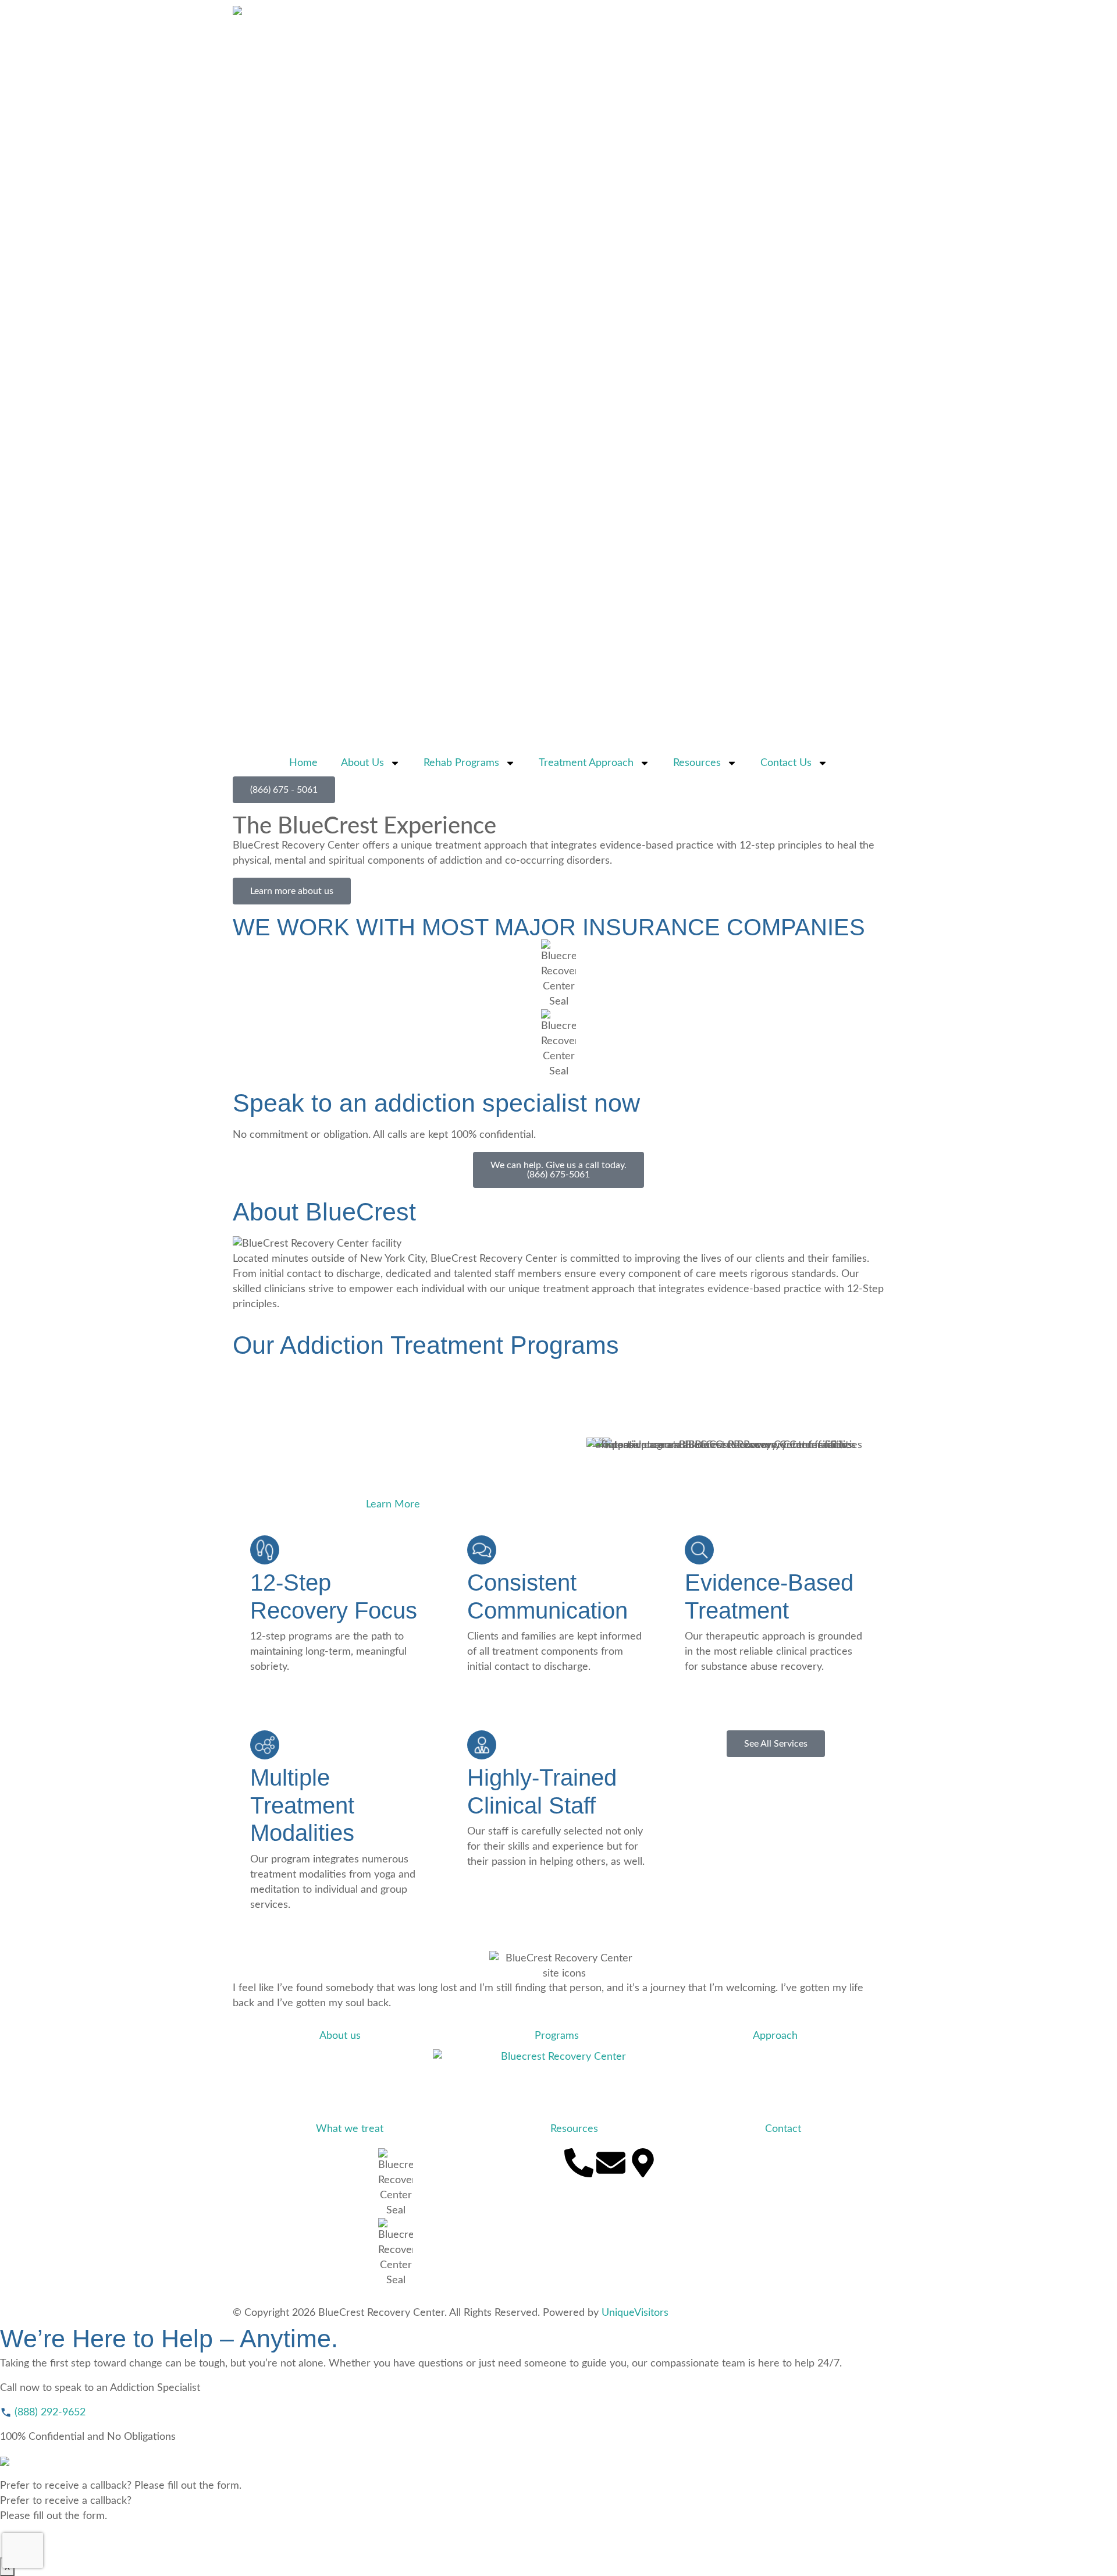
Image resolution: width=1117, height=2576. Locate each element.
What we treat (350, 2129)
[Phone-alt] (579, 2163)
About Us (362, 763)
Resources (697, 763)
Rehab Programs (461, 763)
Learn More (393, 1505)
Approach (775, 2036)
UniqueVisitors (635, 2313)
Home (303, 763)
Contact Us (786, 763)
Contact (783, 2129)
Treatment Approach (586, 763)
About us (340, 2036)
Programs (557, 2036)
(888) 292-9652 (49, 2412)
